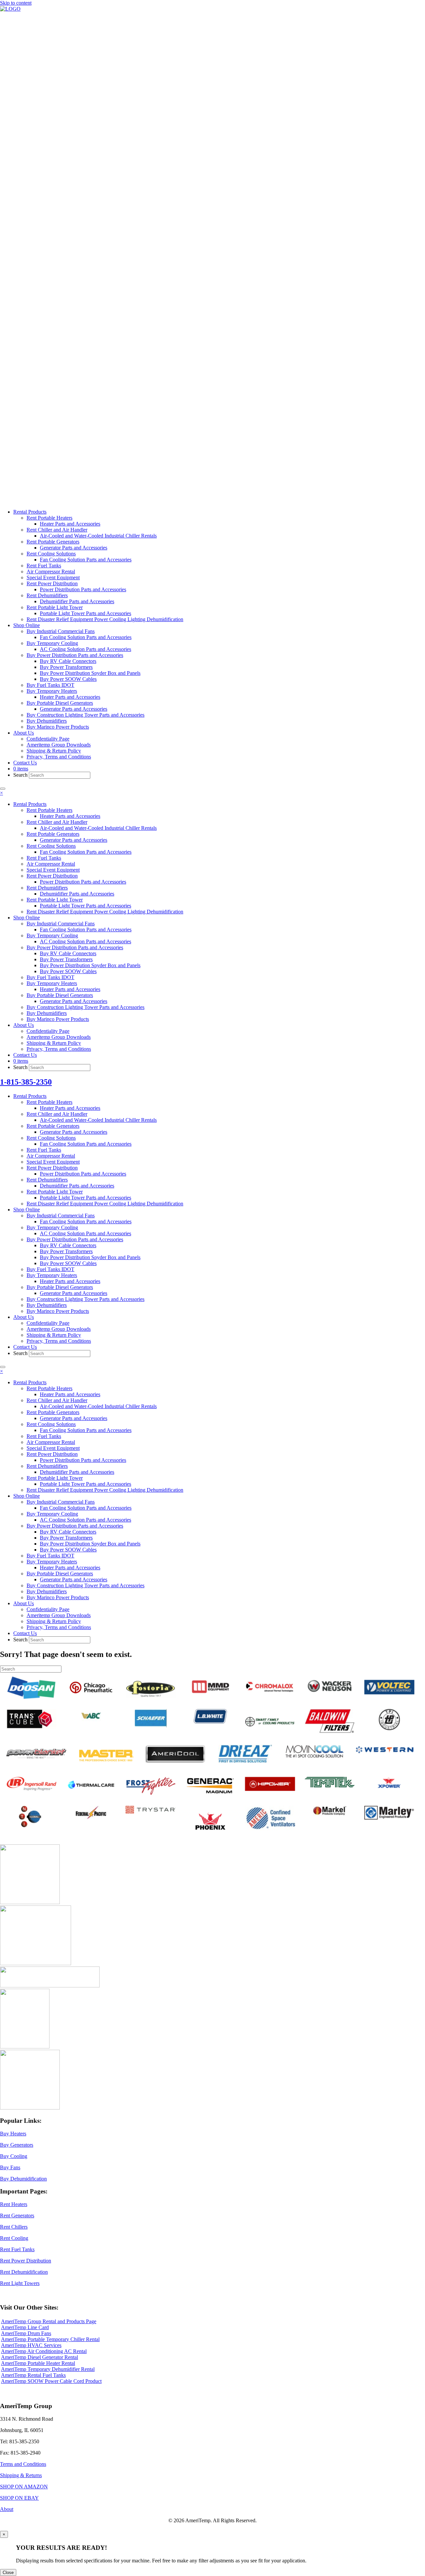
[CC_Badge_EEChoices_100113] (30, 2108)
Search (21, 775)
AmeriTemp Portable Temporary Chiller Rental (50, 2339)
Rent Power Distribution (26, 2261)
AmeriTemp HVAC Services (31, 2345)
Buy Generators (17, 2145)
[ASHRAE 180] (25, 2047)
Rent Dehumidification (24, 2272)
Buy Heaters (13, 2134)
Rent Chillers (14, 2227)
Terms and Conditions (23, 2464)
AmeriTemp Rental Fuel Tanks (33, 2375)
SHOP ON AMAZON (24, 2487)
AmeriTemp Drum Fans (26, 2333)
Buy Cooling (14, 2156)
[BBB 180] (50, 1986)
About (7, 2509)
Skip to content (16, 3)
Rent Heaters (14, 2204)
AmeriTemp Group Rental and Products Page (49, 2321)
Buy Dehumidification (23, 2179)
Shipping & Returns (21, 2475)
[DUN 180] (36, 1963)
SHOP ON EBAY (19, 2498)
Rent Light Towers (20, 2283)
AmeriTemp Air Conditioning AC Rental (44, 2351)
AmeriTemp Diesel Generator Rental (40, 2357)
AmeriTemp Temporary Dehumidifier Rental (48, 2369)
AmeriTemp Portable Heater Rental (38, 2363)
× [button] (1, 793)
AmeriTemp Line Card (25, 2327)
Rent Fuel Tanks (17, 2249)
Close (8, 2573)
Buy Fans (10, 2167)
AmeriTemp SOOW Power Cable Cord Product (51, 2381)
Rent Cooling (14, 2238)
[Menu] (3, 789)
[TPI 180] (30, 1902)
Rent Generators (17, 2216)
